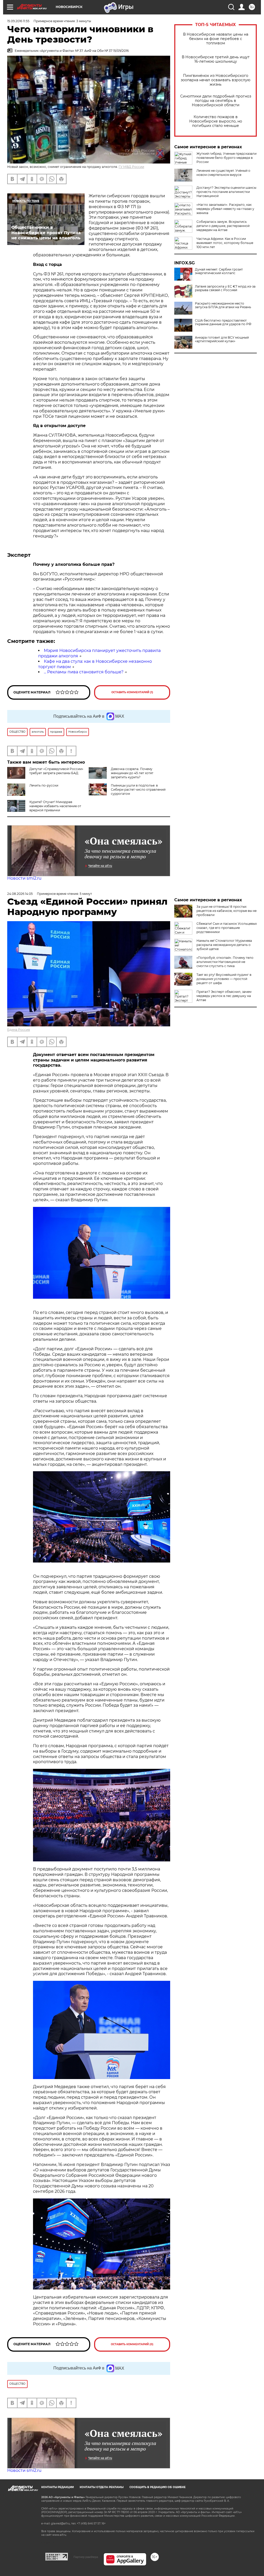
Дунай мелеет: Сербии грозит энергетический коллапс (219, 271)
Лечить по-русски (44, 785)
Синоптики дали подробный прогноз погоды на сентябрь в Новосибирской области (216, 101)
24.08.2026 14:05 (20, 894)
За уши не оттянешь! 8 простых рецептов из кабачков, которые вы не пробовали (226, 911)
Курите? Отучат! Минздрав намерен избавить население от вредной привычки (55, 806)
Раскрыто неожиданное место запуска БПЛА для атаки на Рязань (223, 305)
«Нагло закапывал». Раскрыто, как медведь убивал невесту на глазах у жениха (225, 209)
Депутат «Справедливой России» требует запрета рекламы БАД (56, 771)
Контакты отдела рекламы (102, 2487)
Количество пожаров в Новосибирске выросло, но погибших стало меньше (216, 121)
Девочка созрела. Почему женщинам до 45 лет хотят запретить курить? (132, 773)
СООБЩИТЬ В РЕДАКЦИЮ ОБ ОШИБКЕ (158, 2487)
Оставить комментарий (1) (132, 692)
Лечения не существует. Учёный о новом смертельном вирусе (223, 173)
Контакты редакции (57, 2487)
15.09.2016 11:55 (18, 21)
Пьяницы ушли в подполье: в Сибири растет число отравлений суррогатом (138, 790)
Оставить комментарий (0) (132, 2344)
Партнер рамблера (86, 2557)
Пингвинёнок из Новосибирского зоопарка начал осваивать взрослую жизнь (216, 80)
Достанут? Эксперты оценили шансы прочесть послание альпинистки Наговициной (226, 192)
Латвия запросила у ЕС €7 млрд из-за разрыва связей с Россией (225, 288)
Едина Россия (19, 1030)
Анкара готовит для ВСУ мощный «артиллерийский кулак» (222, 339)
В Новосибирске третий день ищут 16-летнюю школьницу (216, 59)
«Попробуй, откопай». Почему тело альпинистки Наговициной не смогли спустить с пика (225, 962)
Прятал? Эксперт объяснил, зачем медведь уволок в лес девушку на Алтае (224, 996)
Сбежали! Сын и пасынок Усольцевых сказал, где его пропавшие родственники (227, 928)
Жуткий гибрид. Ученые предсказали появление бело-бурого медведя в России (226, 158)
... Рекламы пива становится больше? (84, 672)
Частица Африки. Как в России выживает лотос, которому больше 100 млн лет (225, 243)
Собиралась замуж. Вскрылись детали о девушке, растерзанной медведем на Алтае (223, 226)
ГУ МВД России (131, 167)
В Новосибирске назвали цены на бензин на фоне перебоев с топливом (216, 39)
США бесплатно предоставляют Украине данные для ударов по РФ (223, 322)
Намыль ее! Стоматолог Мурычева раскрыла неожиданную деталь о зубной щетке (224, 945)
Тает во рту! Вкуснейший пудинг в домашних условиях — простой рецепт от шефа (224, 979)
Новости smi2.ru (24, 878)
